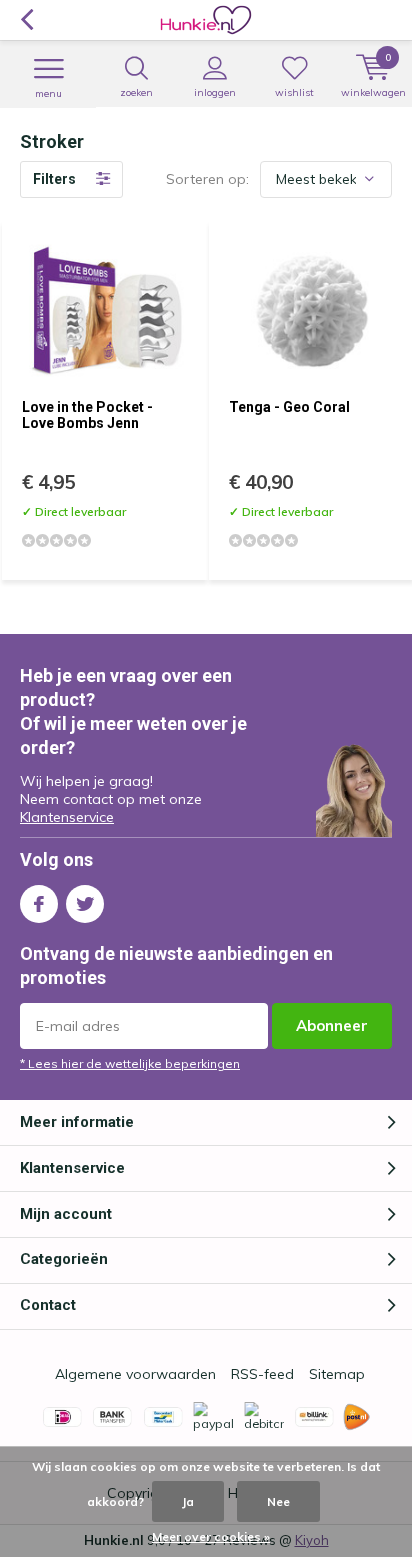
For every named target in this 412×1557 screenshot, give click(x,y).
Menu (48, 93)
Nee (278, 1501)
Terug (26, 20)
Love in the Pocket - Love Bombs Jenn (87, 415)
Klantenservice (67, 817)
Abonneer (332, 1025)
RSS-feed (262, 1374)
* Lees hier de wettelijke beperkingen (130, 1063)
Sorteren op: (207, 179)
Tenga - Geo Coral (289, 407)
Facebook (39, 904)
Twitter (85, 904)
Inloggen (215, 92)
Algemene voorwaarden (135, 1374)
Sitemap (337, 1374)
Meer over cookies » (211, 1536)
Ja (188, 1501)
